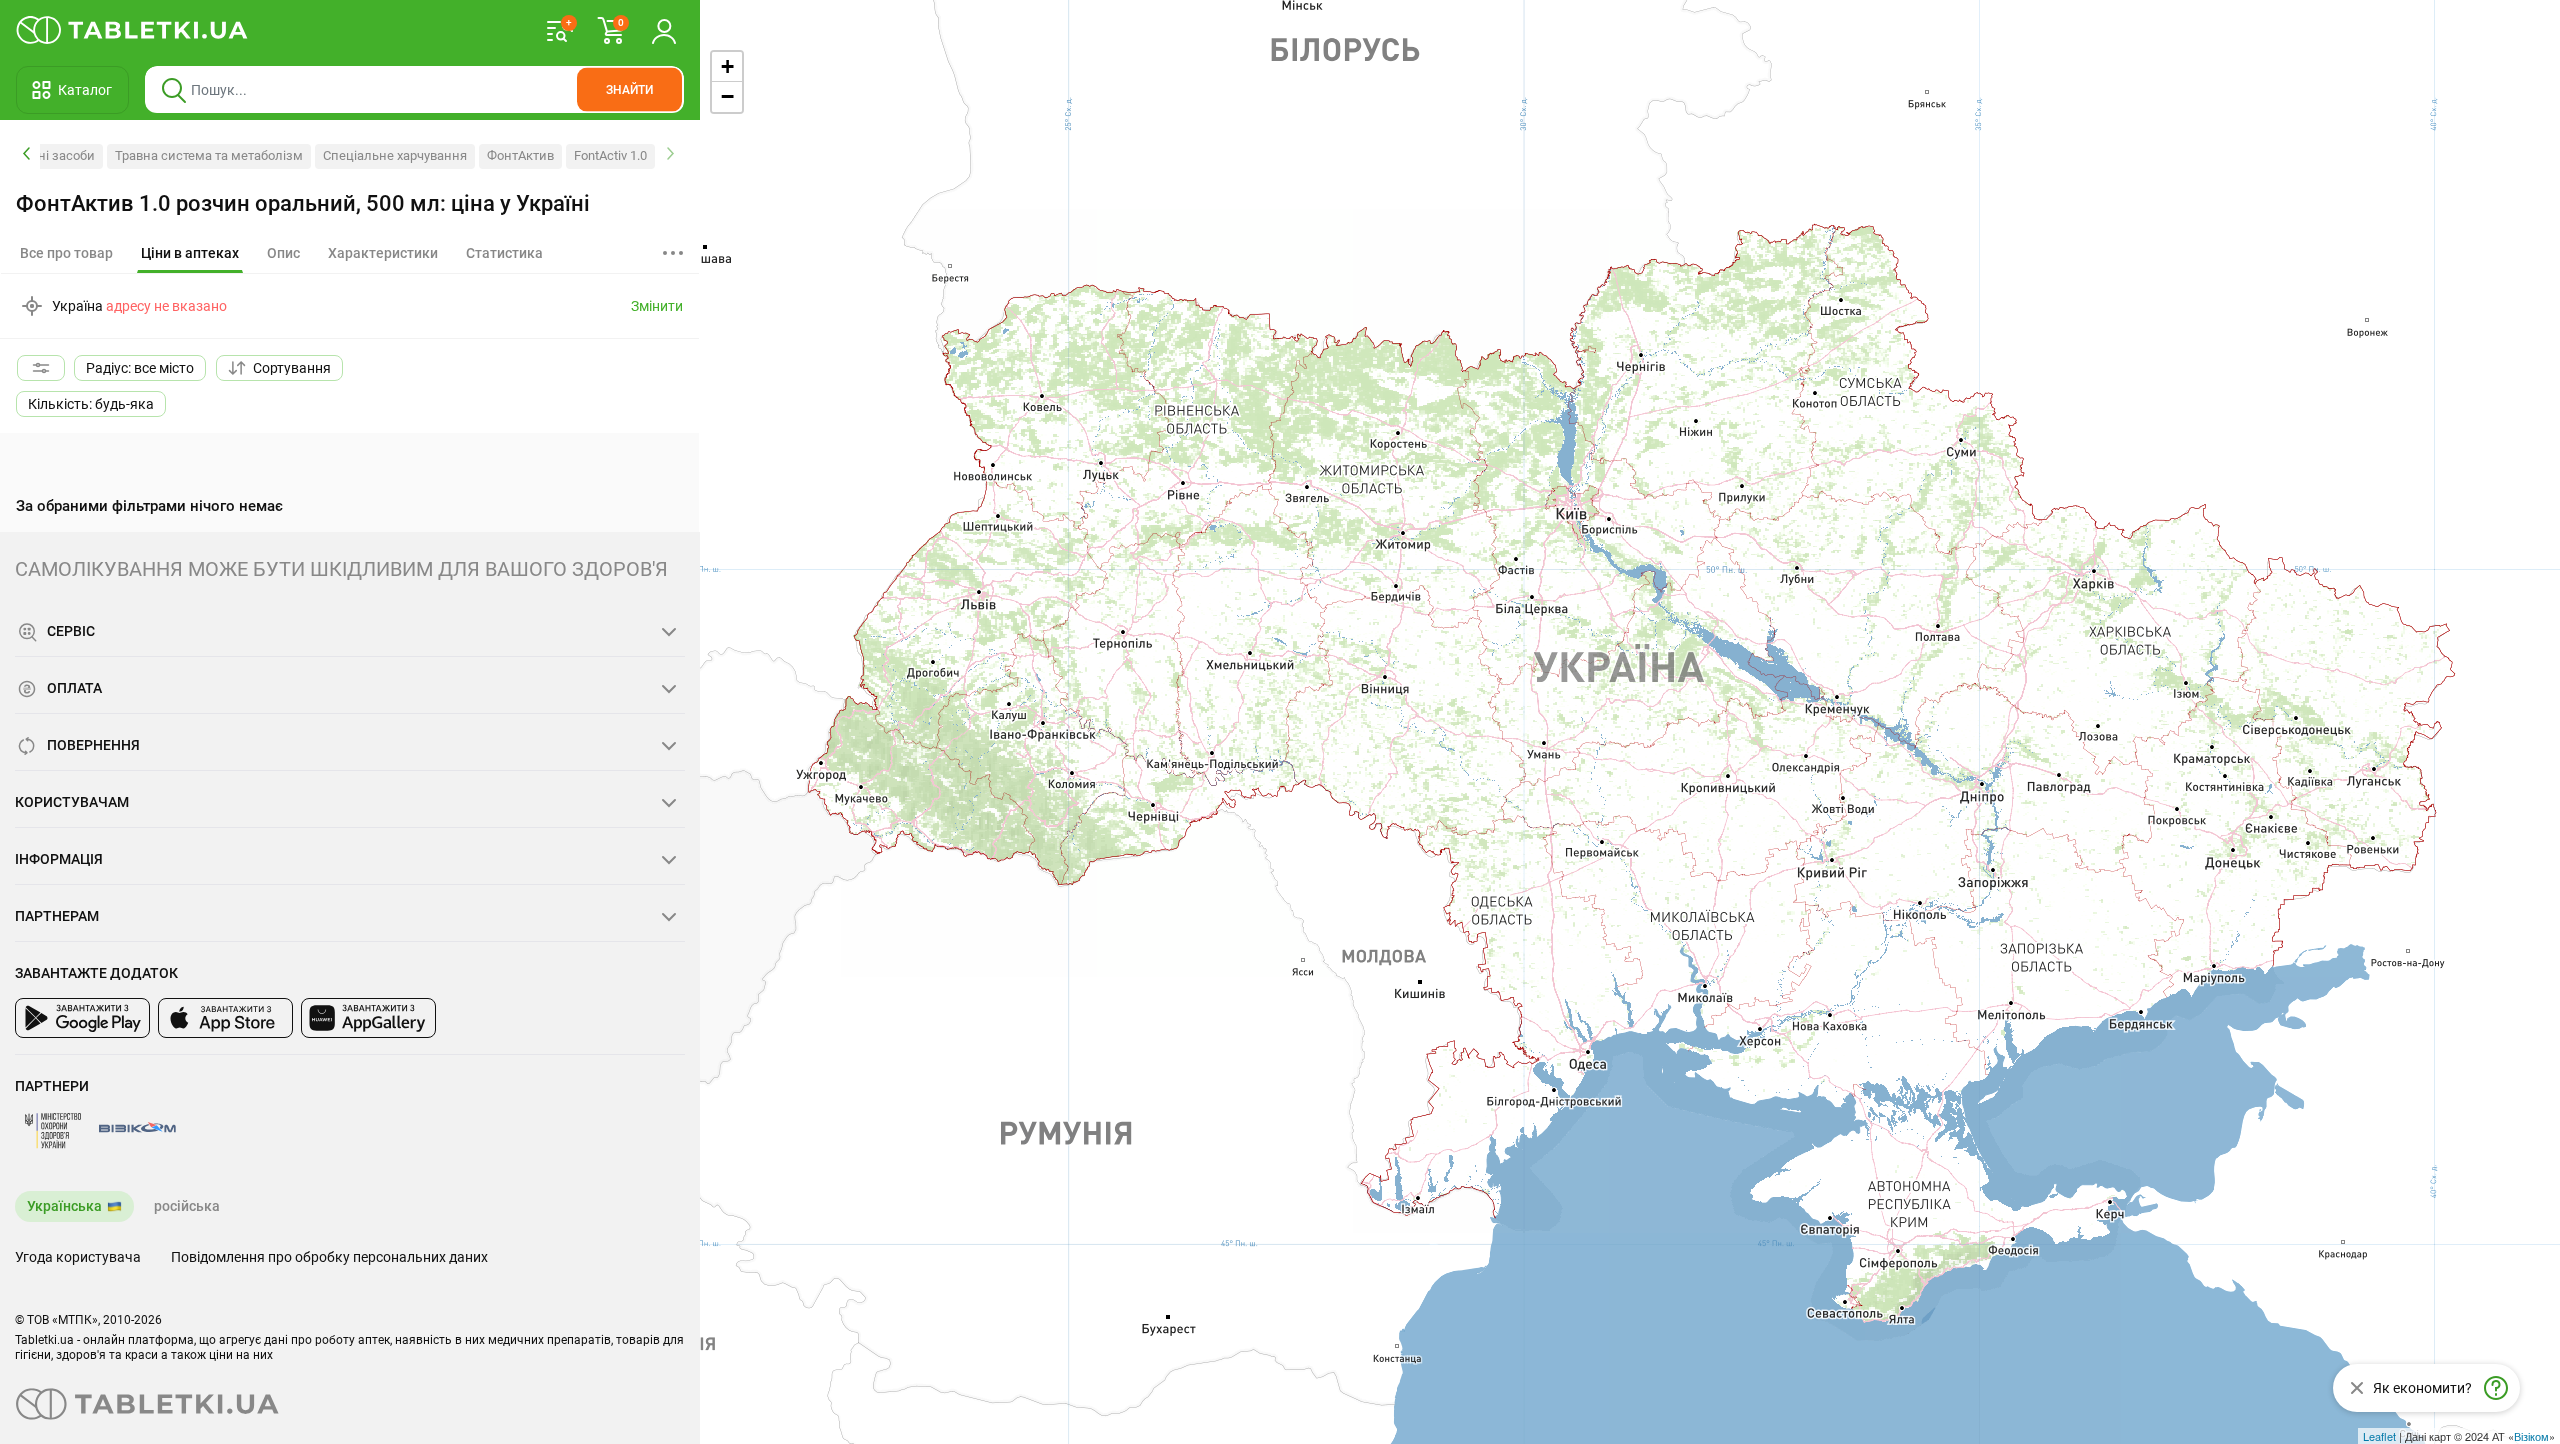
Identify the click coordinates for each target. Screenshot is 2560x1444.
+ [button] (727, 66)
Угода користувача (78, 1257)
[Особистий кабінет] (664, 30)
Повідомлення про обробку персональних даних (329, 1257)
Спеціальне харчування (395, 155)
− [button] (727, 96)
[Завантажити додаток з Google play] (82, 1018)
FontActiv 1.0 (610, 155)
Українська (64, 1206)
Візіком (2531, 1436)
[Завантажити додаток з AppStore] (225, 1018)
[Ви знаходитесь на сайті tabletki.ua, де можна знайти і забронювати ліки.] (132, 30)
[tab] (190, 254)
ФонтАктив (520, 155)
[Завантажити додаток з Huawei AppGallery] (368, 1018)
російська (187, 1206)
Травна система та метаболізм (209, 155)
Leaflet (2379, 1436)
